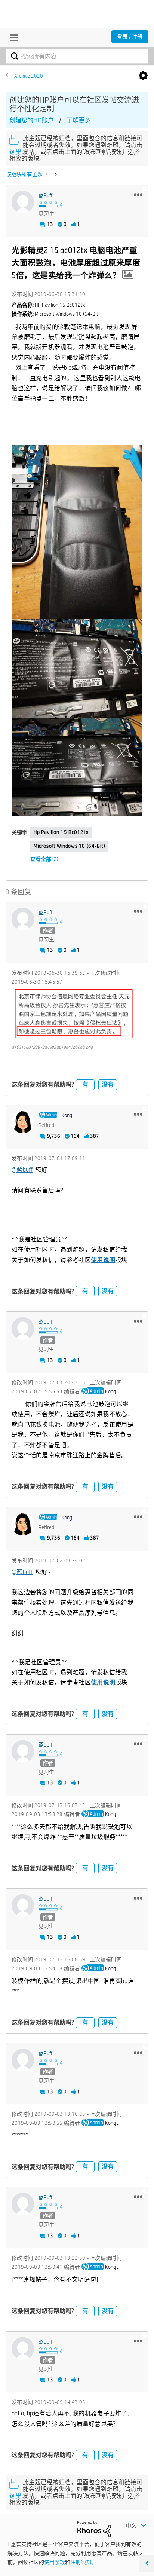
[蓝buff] (23, 202)
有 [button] (85, 1084)
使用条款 (55, 2562)
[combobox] (77, 56)
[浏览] (12, 37)
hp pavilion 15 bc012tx (61, 832)
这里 (15, 152)
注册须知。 (83, 2562)
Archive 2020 (29, 76)
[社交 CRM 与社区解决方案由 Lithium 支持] (94, 2528)
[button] (138, 195)
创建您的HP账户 (32, 120)
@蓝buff (22, 1170)
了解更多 (78, 120)
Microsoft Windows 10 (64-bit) (69, 846)
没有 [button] (108, 1084)
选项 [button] (143, 76)
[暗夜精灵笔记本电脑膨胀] (55, 174)
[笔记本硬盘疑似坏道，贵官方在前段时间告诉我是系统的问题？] (47, 174)
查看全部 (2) (44, 859)
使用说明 (103, 1260)
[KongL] (23, 1122)
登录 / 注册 (130, 37)
